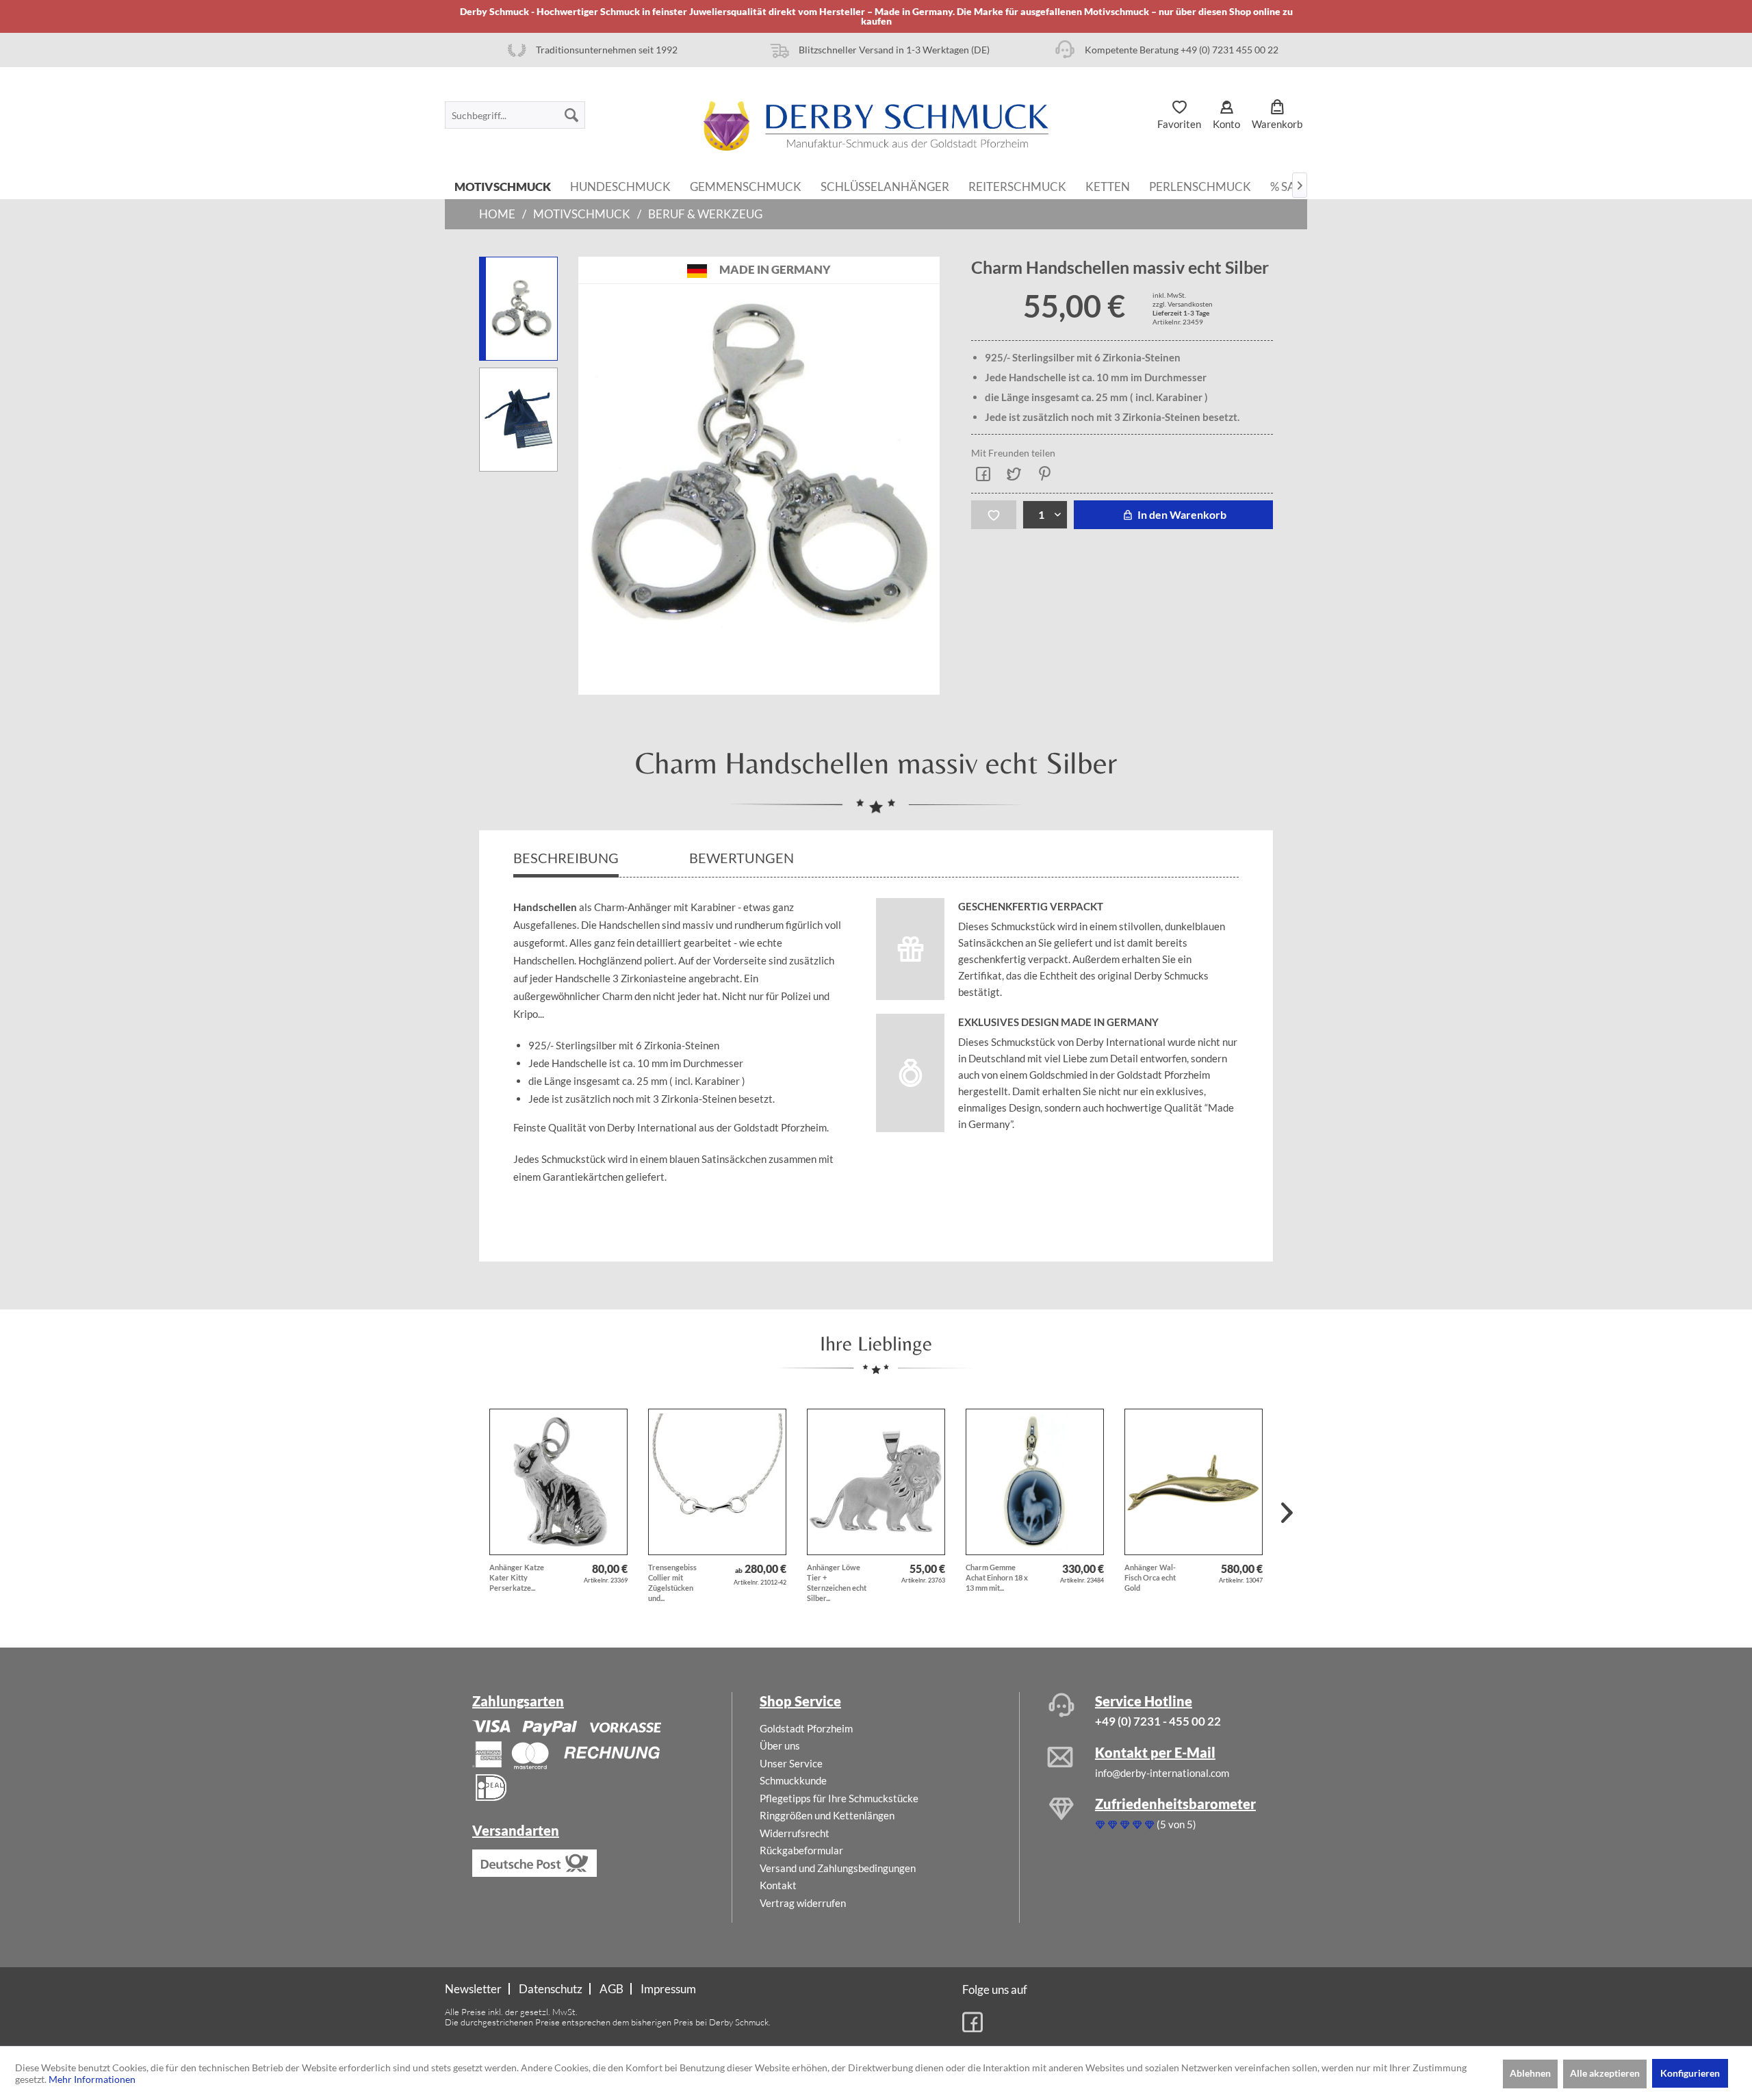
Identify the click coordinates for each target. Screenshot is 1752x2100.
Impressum (668, 1989)
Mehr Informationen (92, 2079)
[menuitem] (515, 115)
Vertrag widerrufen (803, 1903)
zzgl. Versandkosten (1183, 304)
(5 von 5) (1176, 1824)
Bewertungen (743, 858)
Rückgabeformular (801, 1850)
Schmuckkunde (793, 1780)
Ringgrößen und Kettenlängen (827, 1815)
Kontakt (778, 1885)
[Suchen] (571, 115)
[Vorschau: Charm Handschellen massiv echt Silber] (518, 309)
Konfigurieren (1690, 2073)
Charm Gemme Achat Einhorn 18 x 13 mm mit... (997, 1577)
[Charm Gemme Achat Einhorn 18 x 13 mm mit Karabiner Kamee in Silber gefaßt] (1035, 1482)
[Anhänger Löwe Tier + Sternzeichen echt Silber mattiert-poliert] (876, 1482)
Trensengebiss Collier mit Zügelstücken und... (672, 1583)
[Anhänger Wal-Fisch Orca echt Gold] (1194, 1482)
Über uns (780, 1745)
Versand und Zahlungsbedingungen (838, 1868)
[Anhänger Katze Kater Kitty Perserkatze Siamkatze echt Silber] (558, 1482)
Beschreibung (566, 858)
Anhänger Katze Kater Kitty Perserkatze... (517, 1577)
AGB (611, 1989)
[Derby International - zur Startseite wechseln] (876, 126)
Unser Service (791, 1763)
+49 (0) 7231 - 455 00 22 (1158, 1721)
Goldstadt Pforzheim (806, 1728)
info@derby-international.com (1162, 1773)
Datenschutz (551, 1989)
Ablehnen (1530, 2073)
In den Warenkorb (1181, 514)
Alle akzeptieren (1605, 2073)
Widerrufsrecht (795, 1833)
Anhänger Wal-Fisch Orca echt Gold (1150, 1577)
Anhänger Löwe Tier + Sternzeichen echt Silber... (837, 1583)
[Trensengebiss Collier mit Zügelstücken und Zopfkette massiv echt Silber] (717, 1482)
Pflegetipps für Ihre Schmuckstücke (839, 1798)
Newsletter (473, 1989)
